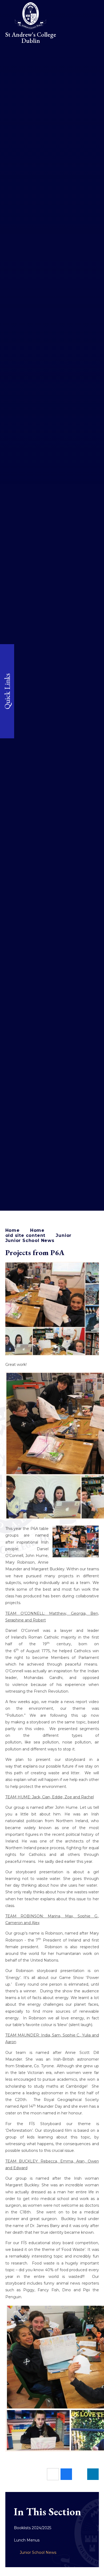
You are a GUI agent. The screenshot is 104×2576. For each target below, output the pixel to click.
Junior (64, 1235)
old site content (25, 1235)
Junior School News (30, 1240)
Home (13, 1230)
